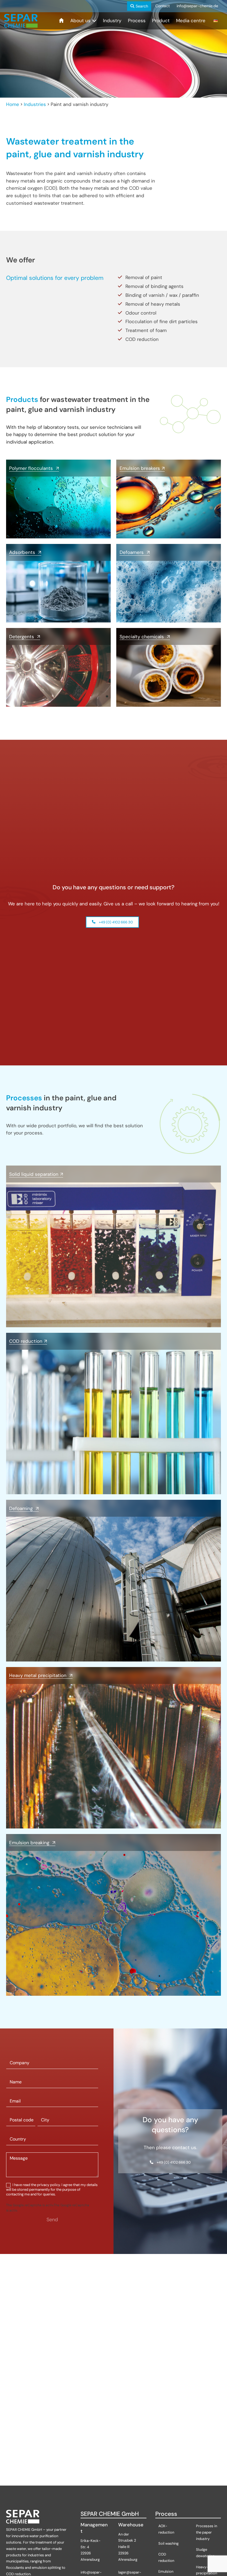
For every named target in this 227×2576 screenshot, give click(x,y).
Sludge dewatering (206, 2553)
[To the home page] (21, 21)
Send (52, 2220)
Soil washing (169, 2543)
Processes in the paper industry (207, 2533)
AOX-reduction (167, 2529)
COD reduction (166, 2557)
